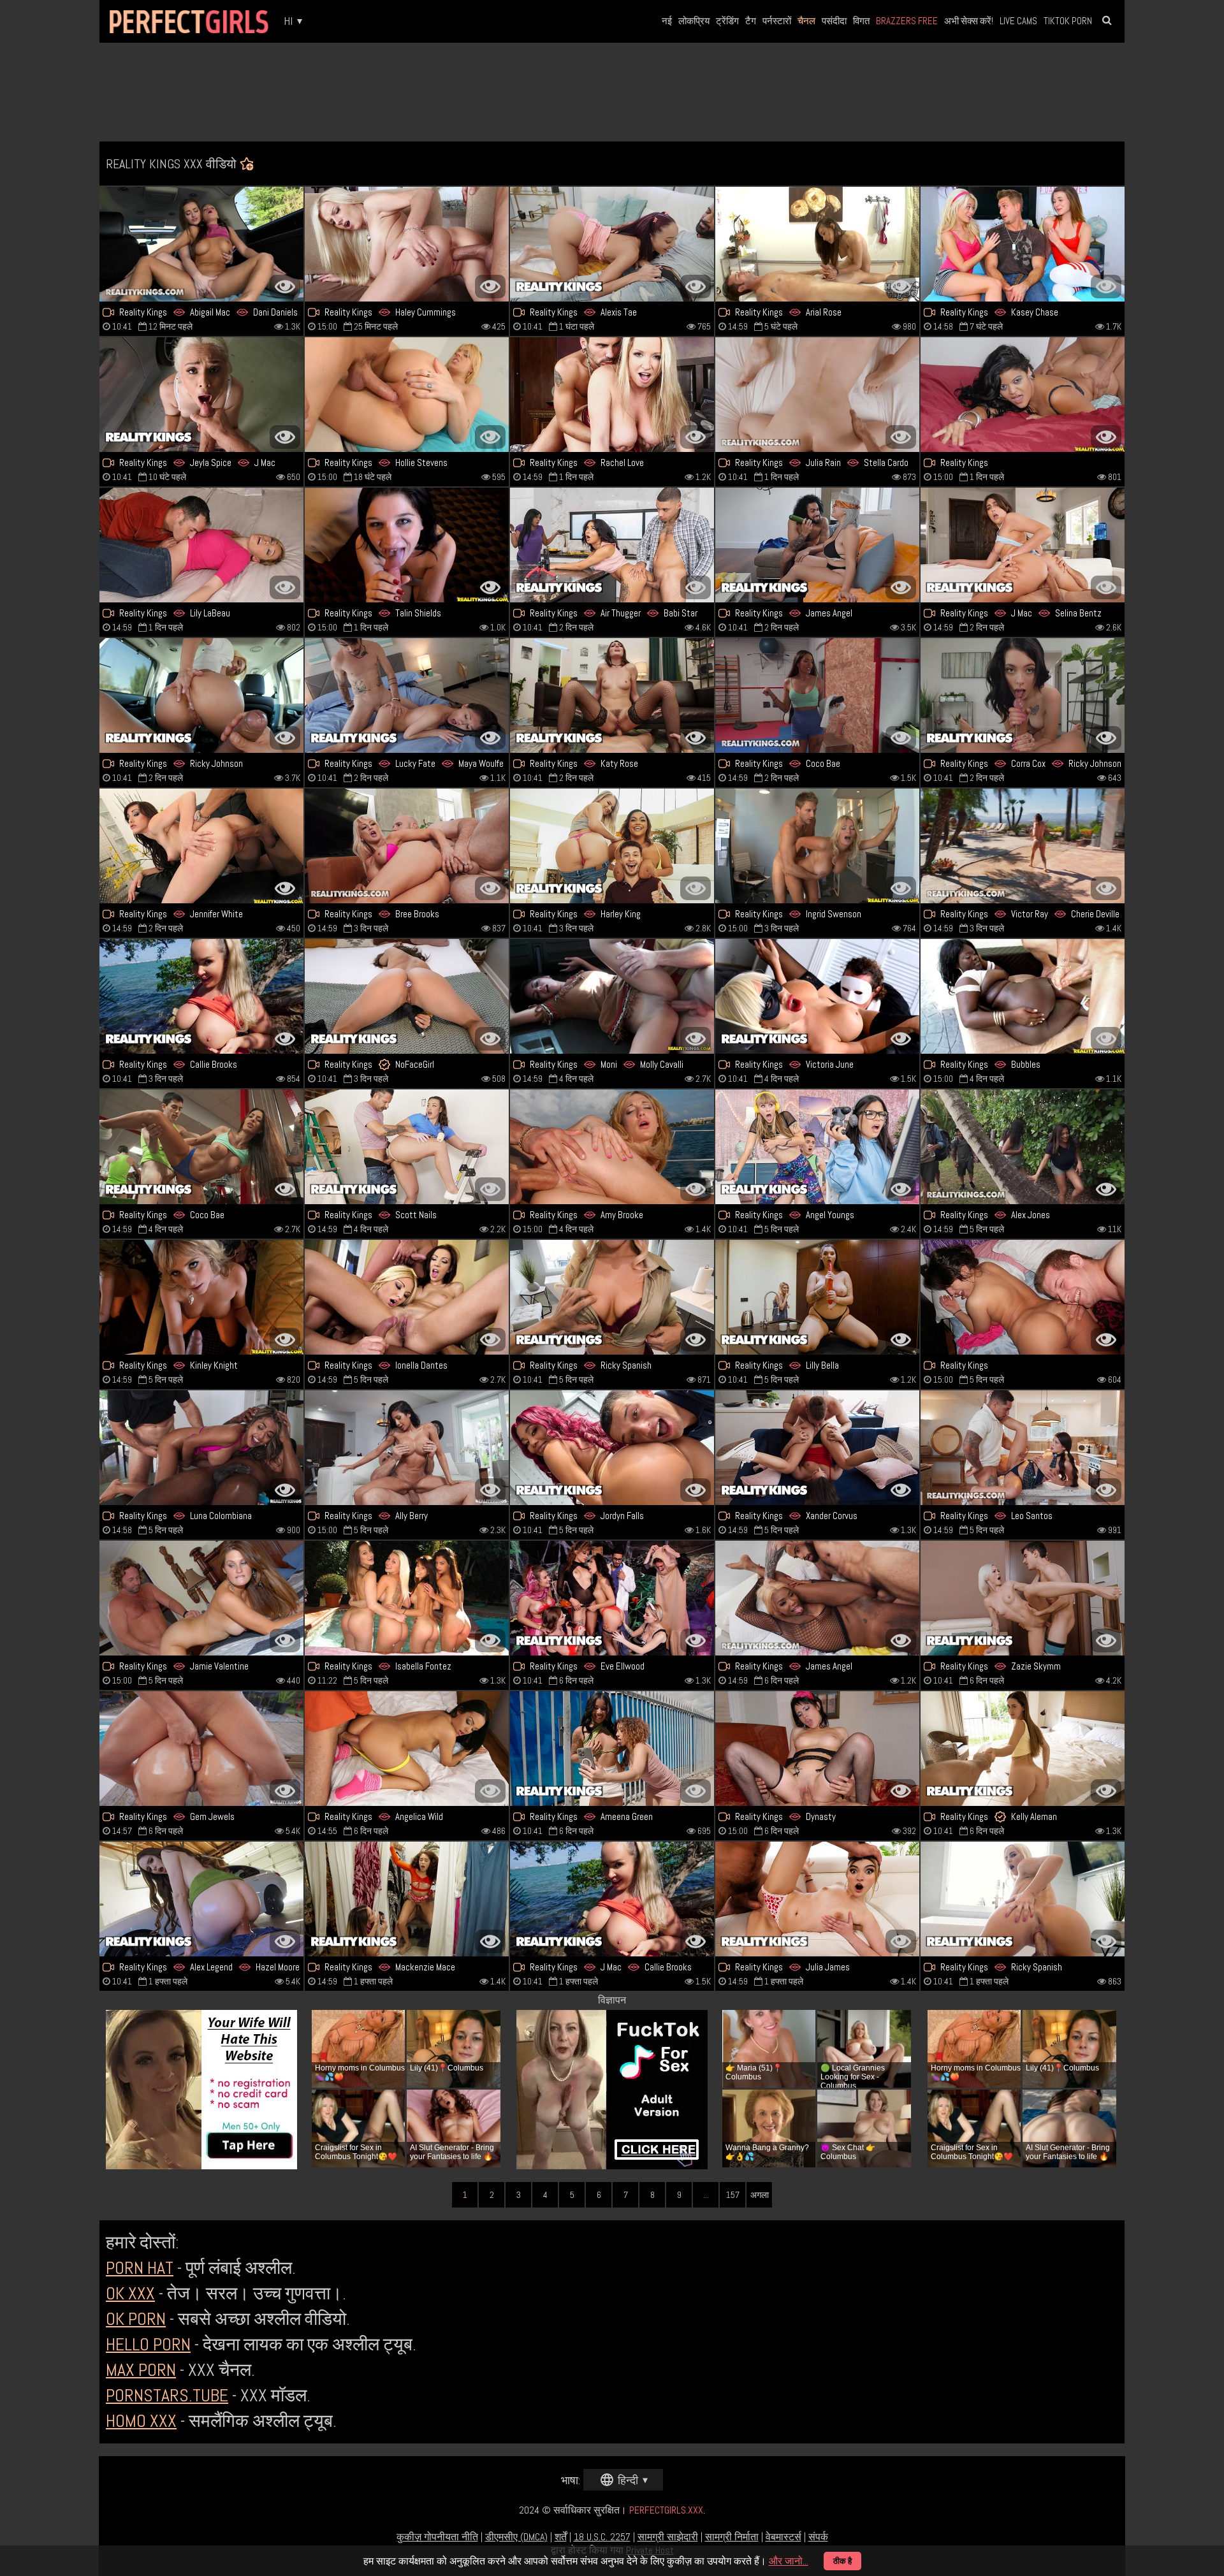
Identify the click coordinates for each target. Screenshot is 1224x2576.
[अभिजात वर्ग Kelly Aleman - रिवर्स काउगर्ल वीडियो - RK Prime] (1023, 1749)
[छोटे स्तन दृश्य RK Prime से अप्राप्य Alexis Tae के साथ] (612, 244)
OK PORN (136, 2319)
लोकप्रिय (694, 21)
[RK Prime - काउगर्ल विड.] (1023, 1297)
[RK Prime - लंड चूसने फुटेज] (407, 846)
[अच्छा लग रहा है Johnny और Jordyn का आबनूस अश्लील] (612, 1448)
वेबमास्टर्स (783, 2537)
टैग (751, 21)
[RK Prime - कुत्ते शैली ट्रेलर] (407, 695)
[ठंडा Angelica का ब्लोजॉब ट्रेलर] (407, 1749)
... (706, 2195)
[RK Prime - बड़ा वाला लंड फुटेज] (201, 1297)
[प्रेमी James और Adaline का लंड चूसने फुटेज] (817, 545)
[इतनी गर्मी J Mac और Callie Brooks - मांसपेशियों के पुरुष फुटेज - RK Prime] (612, 1899)
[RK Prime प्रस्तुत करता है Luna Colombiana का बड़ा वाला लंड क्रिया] (201, 1448)
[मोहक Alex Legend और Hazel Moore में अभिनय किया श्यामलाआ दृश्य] (201, 1899)
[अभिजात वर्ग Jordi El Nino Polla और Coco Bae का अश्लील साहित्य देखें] (817, 695)
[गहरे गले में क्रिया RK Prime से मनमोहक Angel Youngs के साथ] (817, 1147)
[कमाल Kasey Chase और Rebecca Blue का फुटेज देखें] (1023, 244)
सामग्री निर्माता (732, 2537)
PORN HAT (140, 2268)
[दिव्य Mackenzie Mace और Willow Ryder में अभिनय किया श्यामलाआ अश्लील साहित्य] (407, 1899)
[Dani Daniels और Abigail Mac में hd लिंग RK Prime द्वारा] (201, 244)
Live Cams (1018, 21)
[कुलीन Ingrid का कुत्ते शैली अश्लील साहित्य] (817, 846)
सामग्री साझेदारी (668, 2537)
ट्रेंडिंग (727, 21)
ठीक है (842, 2561)
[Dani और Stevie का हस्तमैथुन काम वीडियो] (407, 1598)
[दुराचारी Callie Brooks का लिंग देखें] (201, 996)
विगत (861, 21)
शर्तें (561, 2537)
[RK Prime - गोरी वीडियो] (1023, 1899)
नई (667, 21)
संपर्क (818, 2537)
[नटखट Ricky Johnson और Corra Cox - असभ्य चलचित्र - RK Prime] (1023, 695)
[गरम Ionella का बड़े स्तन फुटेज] (407, 1297)
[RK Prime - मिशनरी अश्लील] (817, 244)
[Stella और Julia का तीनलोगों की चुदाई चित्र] (817, 395)
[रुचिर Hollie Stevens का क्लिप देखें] (407, 395)
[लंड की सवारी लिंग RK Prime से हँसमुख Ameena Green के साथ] (612, 1749)
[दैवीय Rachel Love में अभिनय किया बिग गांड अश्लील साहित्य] (612, 395)
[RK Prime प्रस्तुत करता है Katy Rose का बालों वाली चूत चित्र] (612, 695)
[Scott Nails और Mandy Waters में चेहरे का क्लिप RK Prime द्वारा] (407, 1147)
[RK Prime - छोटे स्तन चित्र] (817, 1899)
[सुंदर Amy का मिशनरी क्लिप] (612, 1147)
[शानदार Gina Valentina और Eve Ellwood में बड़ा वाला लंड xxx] (612, 1598)
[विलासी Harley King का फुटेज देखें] (612, 846)
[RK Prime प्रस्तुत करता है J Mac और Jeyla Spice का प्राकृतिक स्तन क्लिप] (201, 395)
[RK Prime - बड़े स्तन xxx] (612, 545)
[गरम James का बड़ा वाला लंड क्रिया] (817, 1598)
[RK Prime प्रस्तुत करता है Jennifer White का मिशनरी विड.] (201, 846)
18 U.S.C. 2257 (602, 2537)
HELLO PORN (148, 2344)
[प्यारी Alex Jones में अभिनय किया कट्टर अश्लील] (1023, 1147)
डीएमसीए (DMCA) (516, 2537)
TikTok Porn (1068, 21)
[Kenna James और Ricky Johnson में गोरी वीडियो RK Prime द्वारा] (201, 695)
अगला (760, 2195)
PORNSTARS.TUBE (167, 2395)
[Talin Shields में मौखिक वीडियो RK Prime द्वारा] (407, 545)
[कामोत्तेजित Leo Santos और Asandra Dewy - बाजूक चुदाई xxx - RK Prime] (1023, 1448)
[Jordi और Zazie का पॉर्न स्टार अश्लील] (1023, 1598)
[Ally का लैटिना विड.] (407, 1448)
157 (733, 2195)
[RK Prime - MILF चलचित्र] (612, 1297)
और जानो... (789, 2561)
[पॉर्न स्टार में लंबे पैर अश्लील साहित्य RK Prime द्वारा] (1023, 395)
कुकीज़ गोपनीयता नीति (437, 2537)
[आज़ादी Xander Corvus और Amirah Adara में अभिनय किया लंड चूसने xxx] (817, 1448)
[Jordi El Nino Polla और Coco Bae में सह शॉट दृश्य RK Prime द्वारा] (201, 1147)
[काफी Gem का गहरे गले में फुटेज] (201, 1749)
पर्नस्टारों (777, 21)
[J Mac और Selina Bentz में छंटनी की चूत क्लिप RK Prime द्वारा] (1023, 545)
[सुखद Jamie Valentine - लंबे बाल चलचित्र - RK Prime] (201, 1598)
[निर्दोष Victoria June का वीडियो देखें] (817, 996)
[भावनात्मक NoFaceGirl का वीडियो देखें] (407, 996)
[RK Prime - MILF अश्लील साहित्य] (1023, 846)
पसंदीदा (834, 21)
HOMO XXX (141, 2421)
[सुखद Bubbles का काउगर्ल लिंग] (1023, 996)
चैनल (806, 21)
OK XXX (130, 2293)
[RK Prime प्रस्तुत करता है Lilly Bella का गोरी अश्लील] (817, 1297)
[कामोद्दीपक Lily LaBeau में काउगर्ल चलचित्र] (201, 545)
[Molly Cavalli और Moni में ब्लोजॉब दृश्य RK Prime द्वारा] (612, 996)
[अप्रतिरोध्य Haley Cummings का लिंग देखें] (407, 244)
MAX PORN (141, 2370)
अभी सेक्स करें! (969, 21)
